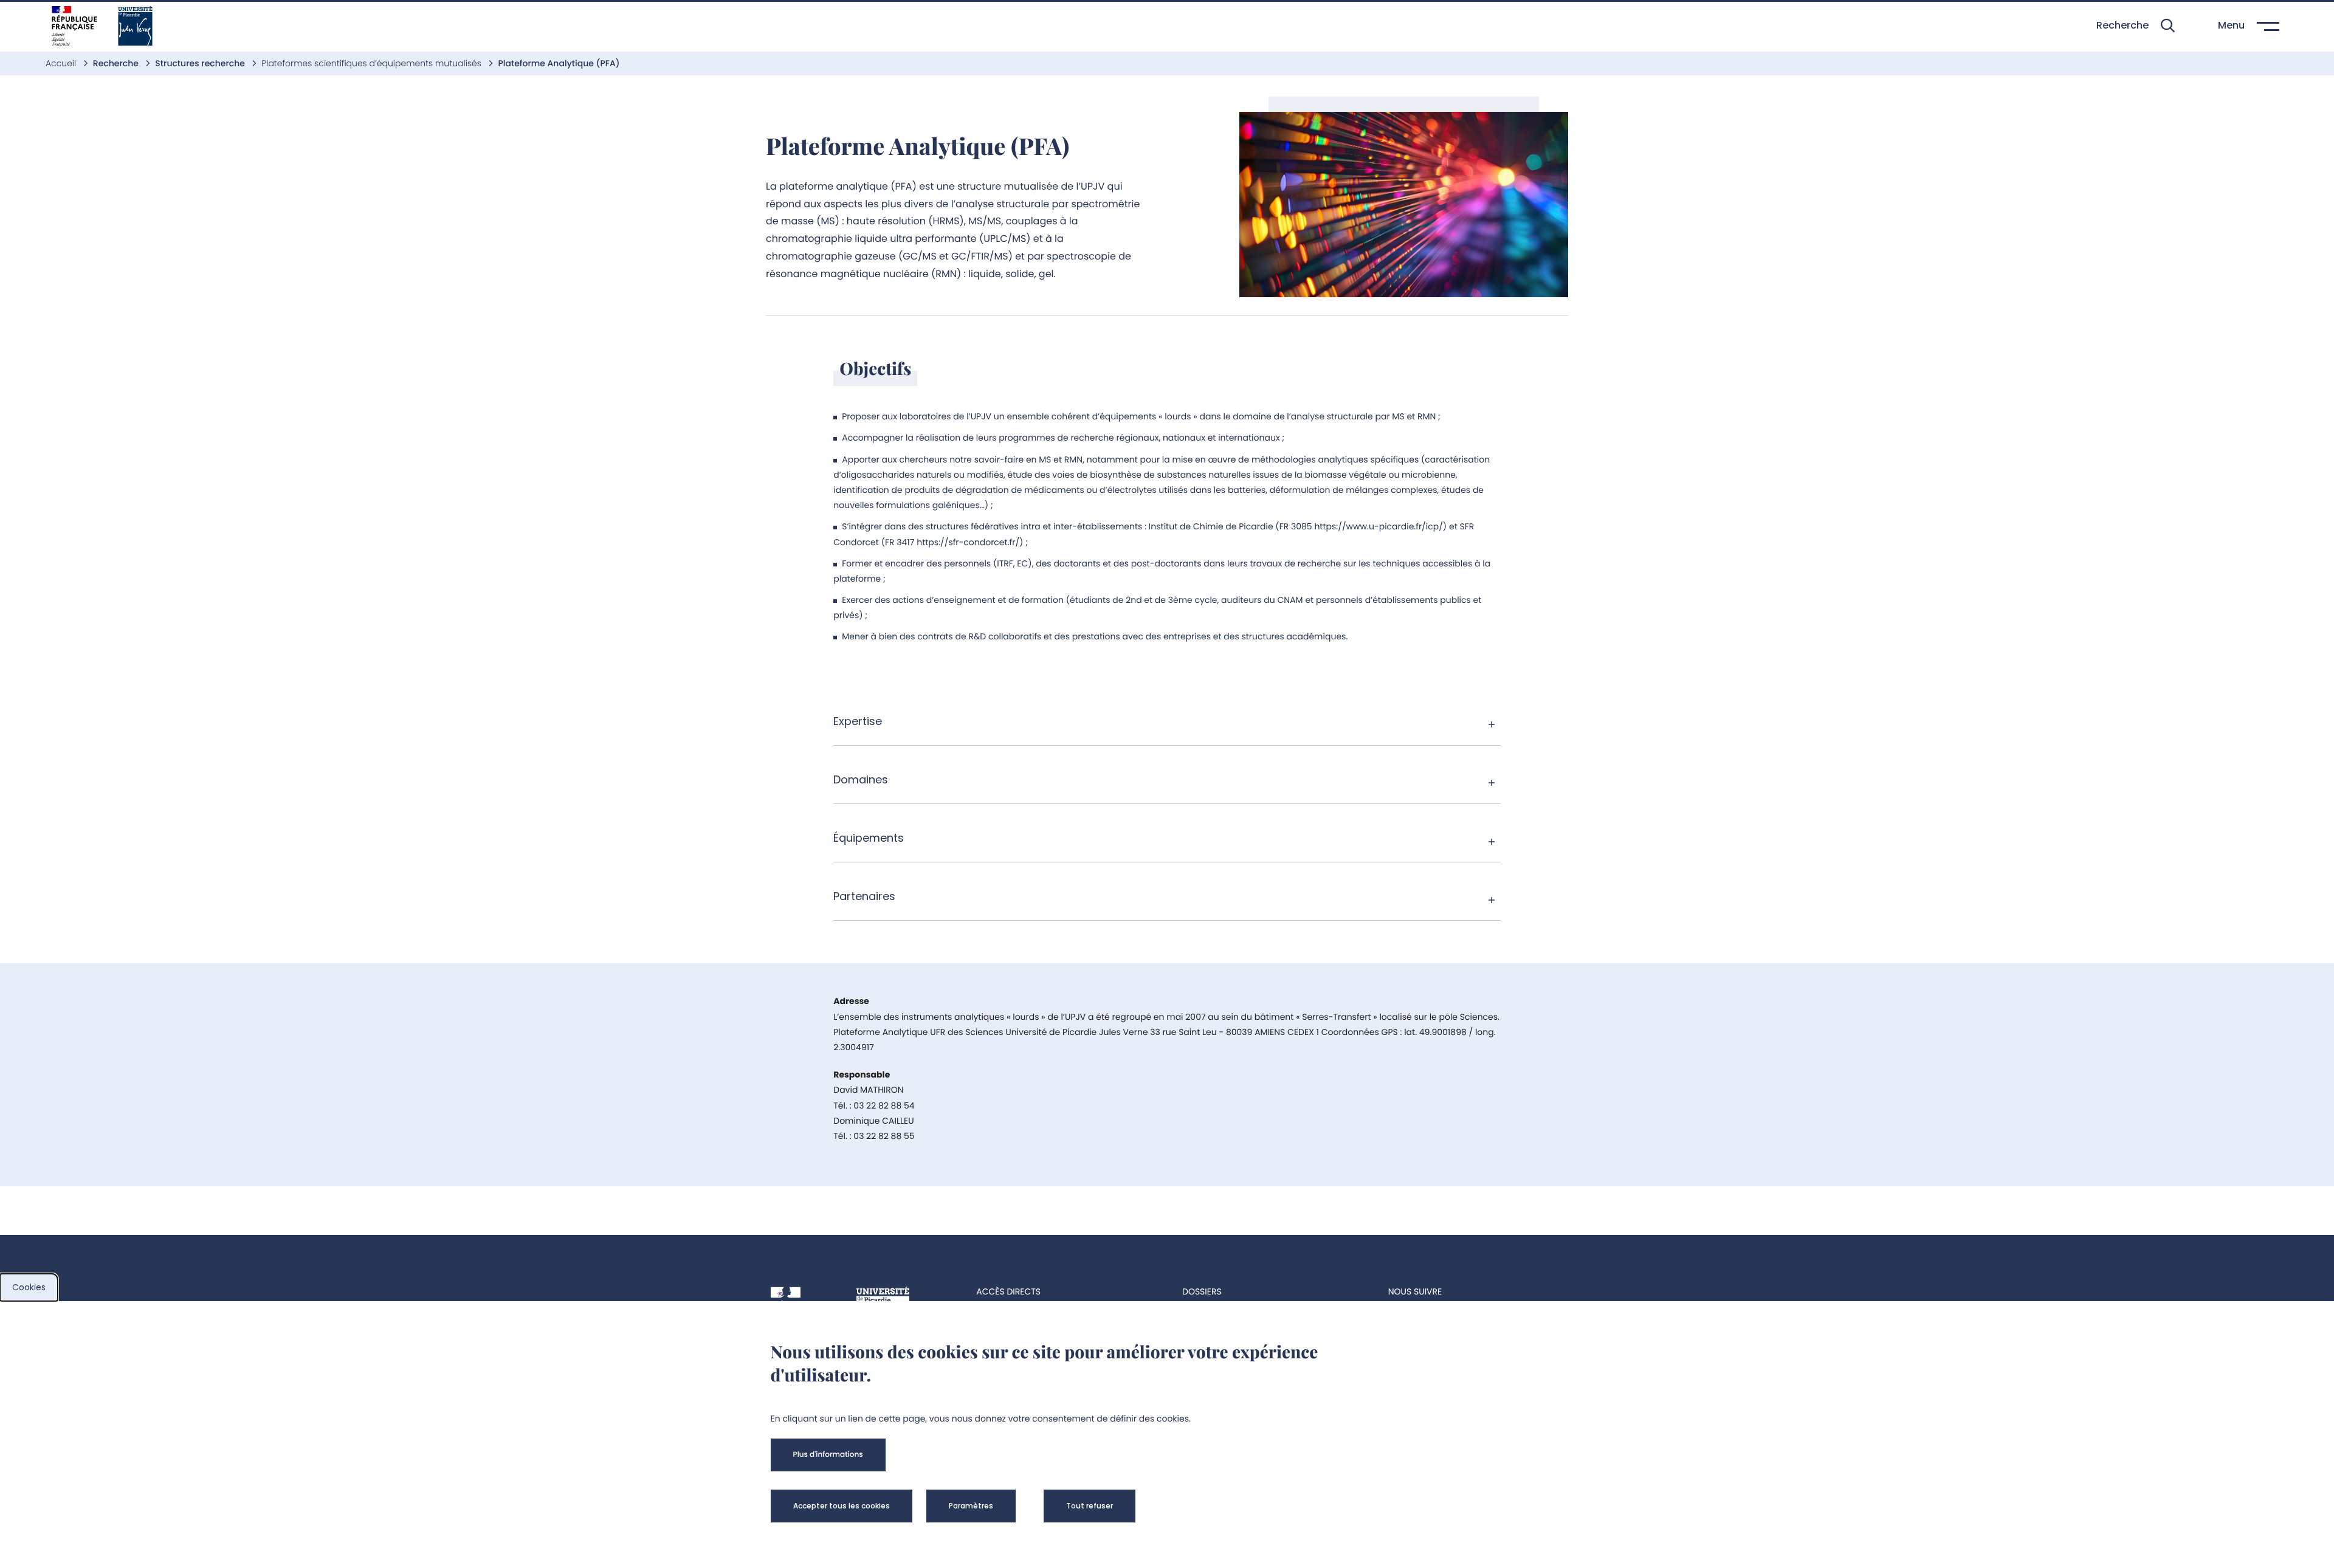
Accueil (62, 63)
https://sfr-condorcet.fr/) (970, 542)
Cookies (29, 1287)
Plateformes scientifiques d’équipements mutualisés (372, 63)
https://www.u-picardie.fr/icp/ (1378, 526)
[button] (2136, 26)
